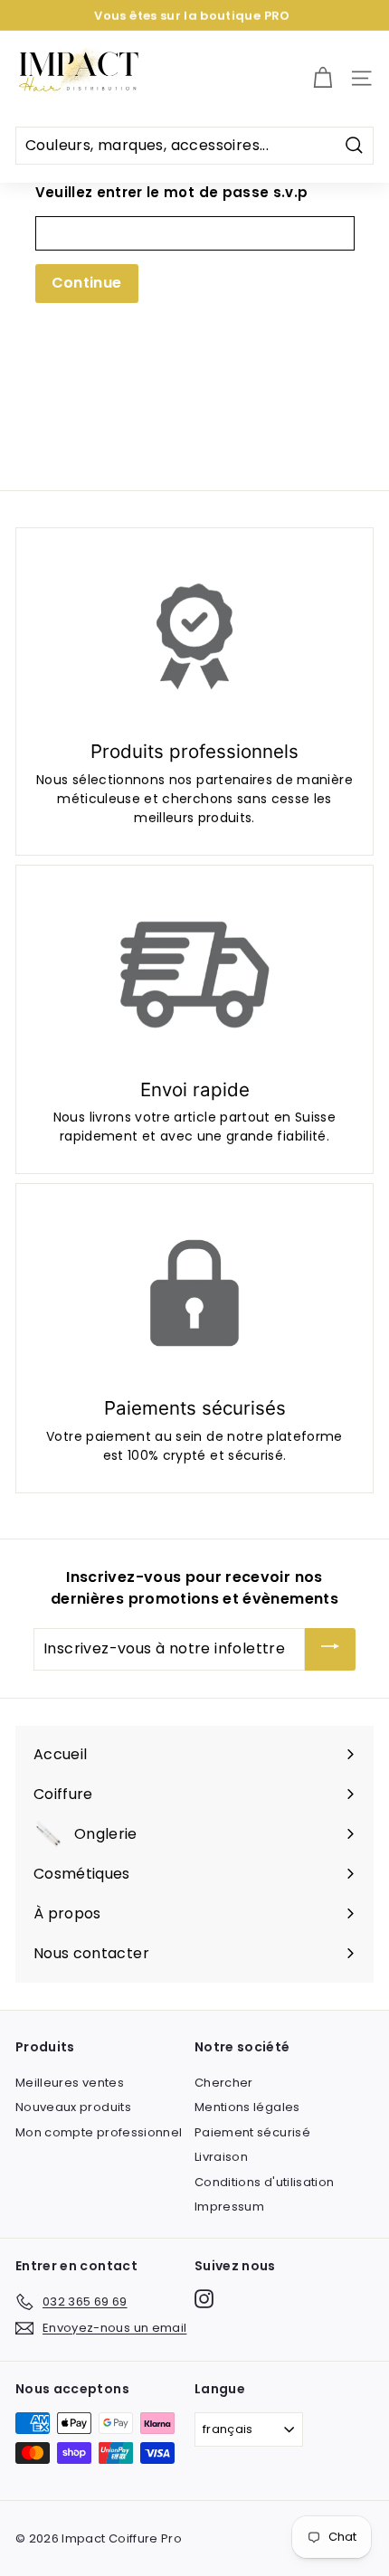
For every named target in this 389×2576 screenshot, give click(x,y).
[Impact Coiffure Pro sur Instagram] (204, 2299)
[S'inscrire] (330, 1649)
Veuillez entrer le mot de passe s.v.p (172, 192)
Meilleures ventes (70, 2083)
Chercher (224, 2083)
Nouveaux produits (73, 2107)
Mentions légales (247, 2107)
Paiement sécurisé (252, 2132)
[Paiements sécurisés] (194, 1293)
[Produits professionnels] (194, 637)
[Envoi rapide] (194, 975)
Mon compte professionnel (99, 2132)
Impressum (229, 2207)
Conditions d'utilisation (264, 2182)
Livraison (221, 2157)
